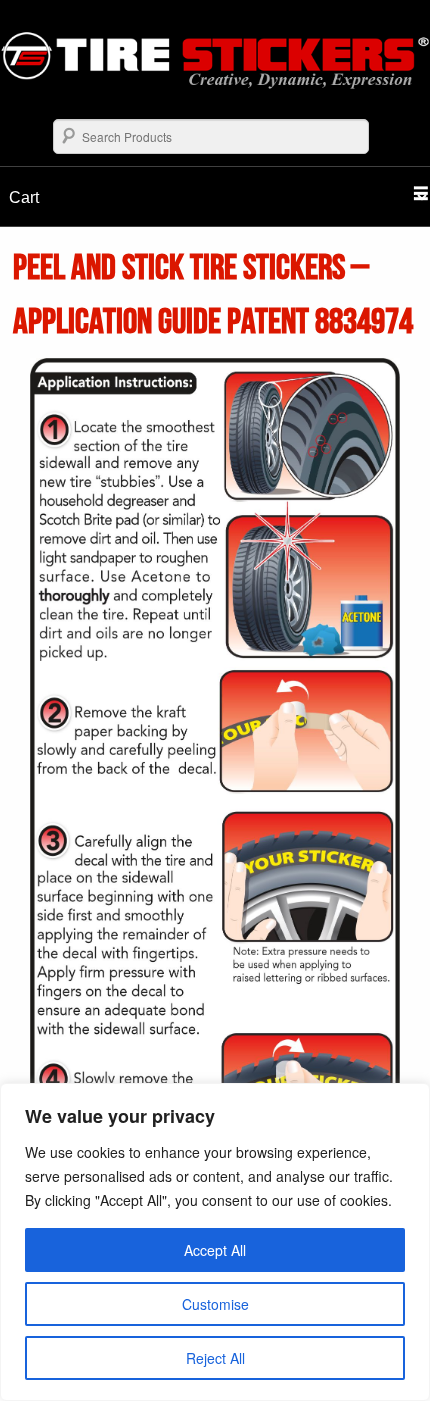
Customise (215, 1304)
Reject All (215, 1358)
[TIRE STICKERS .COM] (215, 83)
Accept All (215, 1250)
